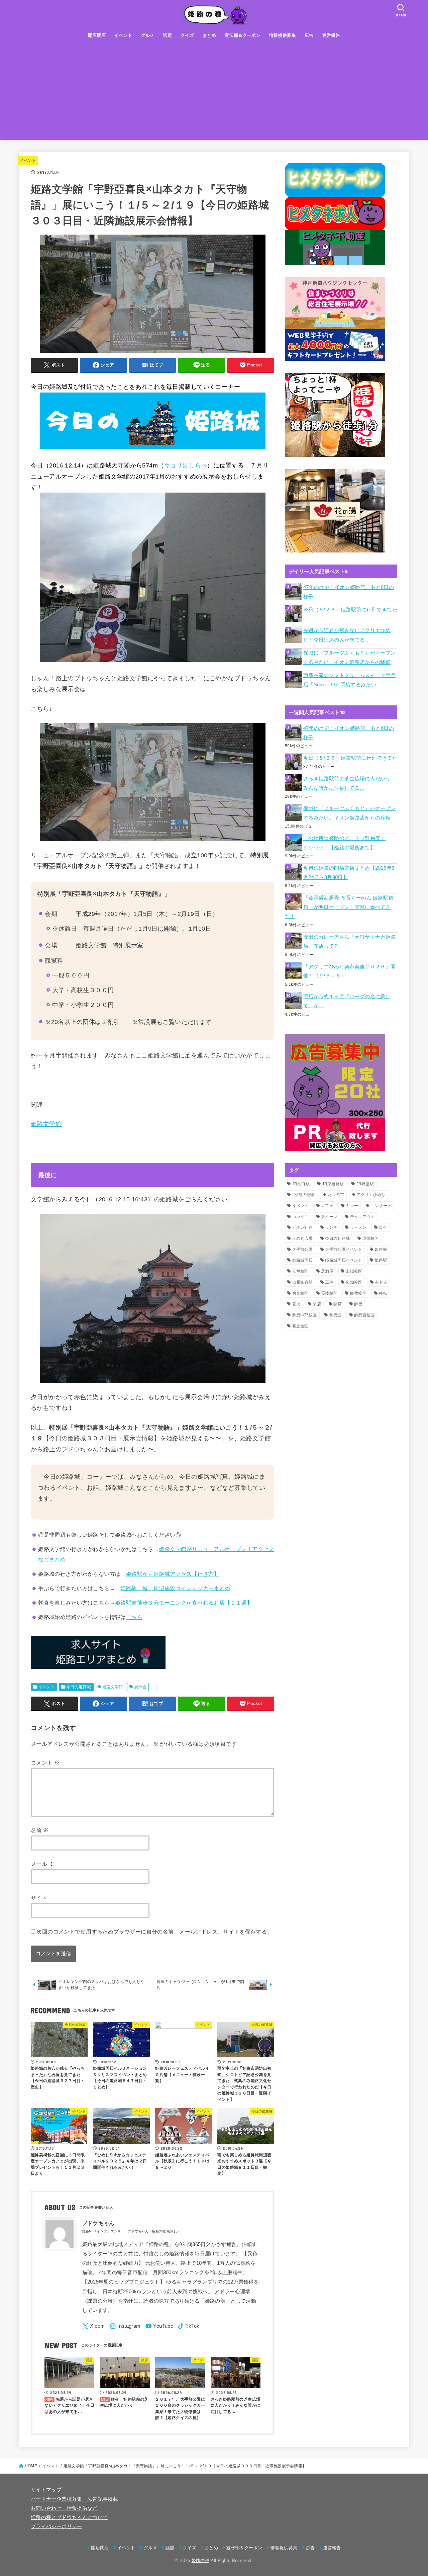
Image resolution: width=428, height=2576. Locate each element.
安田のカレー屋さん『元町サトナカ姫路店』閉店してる (350, 942)
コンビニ (300, 1217)
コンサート (381, 1206)
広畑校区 (354, 1282)
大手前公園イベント (344, 1250)
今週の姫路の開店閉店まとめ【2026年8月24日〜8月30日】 (349, 873)
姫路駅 (381, 1260)
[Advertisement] (214, 93)
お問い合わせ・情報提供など (64, 2508)
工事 (329, 1282)
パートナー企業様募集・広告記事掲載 (74, 2499)
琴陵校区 (329, 1293)
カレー (352, 1206)
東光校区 (300, 1293)
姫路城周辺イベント (344, 1260)
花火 (296, 1304)
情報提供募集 (283, 35)
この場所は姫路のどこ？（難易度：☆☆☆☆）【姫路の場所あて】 (344, 843)
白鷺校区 (358, 1293)
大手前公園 (303, 1250)
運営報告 (331, 35)
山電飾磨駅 (303, 1282)
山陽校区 (354, 1271)
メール (42, 1864)
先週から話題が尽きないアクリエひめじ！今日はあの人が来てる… (347, 635)
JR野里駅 (365, 1184)
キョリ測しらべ (186, 465)
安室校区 (300, 1271)
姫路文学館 (46, 1124)
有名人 (381, 1282)
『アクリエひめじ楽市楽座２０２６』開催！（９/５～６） (350, 971)
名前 (40, 1830)
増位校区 (371, 1238)
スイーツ (329, 1217)
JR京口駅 (301, 1184)
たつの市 (336, 1195)
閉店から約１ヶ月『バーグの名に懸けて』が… (347, 1001)
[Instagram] (125, 2326)
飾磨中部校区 (305, 1315)
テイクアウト (362, 1217)
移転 (383, 1293)
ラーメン (358, 1227)
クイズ (187, 35)
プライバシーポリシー (57, 2526)
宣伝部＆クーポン (243, 35)
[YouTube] (159, 2326)
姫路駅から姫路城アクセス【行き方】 (173, 1574)
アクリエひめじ (371, 1195)
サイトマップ (46, 2490)
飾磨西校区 (364, 1315)
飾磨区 (336, 1315)
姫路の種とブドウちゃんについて (69, 2517)
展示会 (140, 1687)
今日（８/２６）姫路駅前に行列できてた (350, 610)
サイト (39, 1898)
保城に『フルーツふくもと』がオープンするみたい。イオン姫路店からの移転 (350, 658)
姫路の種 (200, 2560)
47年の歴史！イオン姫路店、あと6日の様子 (349, 592)
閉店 (317, 1304)
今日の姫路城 (79, 1687)
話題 (167, 35)
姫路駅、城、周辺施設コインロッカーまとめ (175, 1588)
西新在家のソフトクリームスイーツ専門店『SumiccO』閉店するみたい (350, 680)
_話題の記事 (304, 1195)
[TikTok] (189, 2326)
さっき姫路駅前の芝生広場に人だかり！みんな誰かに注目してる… (350, 783)
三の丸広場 (303, 1238)
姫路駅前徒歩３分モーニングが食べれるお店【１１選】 (184, 1603)
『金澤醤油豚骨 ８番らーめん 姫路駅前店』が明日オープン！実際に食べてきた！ (339, 907)
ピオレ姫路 (303, 1227)
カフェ (327, 1206)
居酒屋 (327, 1271)
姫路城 (381, 1250)
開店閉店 (97, 35)
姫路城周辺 (303, 1260)
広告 (309, 35)
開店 (338, 1304)
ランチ (331, 1227)
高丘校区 (300, 1326)
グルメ (148, 35)
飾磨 (358, 1304)
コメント (45, 1763)
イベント (123, 35)
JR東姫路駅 (333, 1184)
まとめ (209, 35)
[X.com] (94, 2326)
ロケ (383, 1227)
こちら (134, 1617)
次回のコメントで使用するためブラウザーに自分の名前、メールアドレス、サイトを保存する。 (154, 1931)
